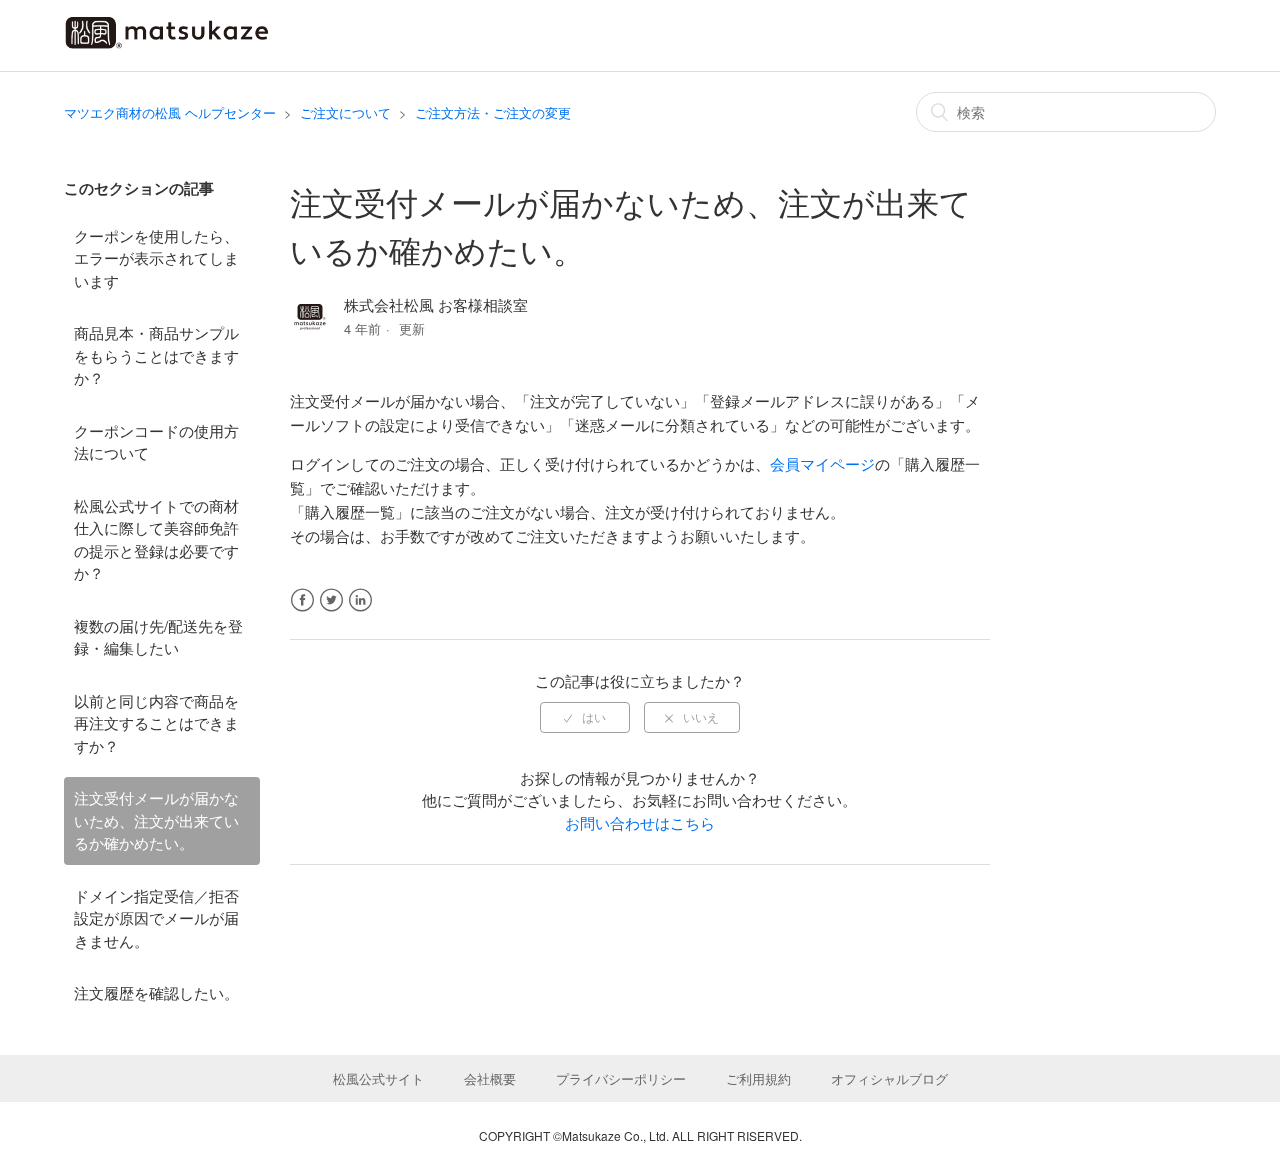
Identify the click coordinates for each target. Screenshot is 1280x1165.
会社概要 (490, 1078)
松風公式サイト (378, 1078)
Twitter (331, 600)
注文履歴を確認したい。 (156, 992)
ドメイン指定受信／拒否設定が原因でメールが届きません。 (156, 918)
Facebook (302, 600)
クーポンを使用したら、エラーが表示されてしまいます (156, 258)
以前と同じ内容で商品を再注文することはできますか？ (156, 723)
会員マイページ (822, 463)
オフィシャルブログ (889, 1078)
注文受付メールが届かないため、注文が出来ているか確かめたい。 (156, 820)
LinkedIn (360, 600)
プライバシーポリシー (621, 1078)
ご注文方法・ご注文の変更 (493, 112)
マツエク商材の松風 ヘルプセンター (170, 112)
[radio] (585, 717)
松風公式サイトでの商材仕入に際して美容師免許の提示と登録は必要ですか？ (156, 539)
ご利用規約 (758, 1078)
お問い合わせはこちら (640, 822)
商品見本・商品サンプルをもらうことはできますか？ (156, 355)
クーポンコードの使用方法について (156, 442)
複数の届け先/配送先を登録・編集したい (158, 637)
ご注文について (345, 112)
